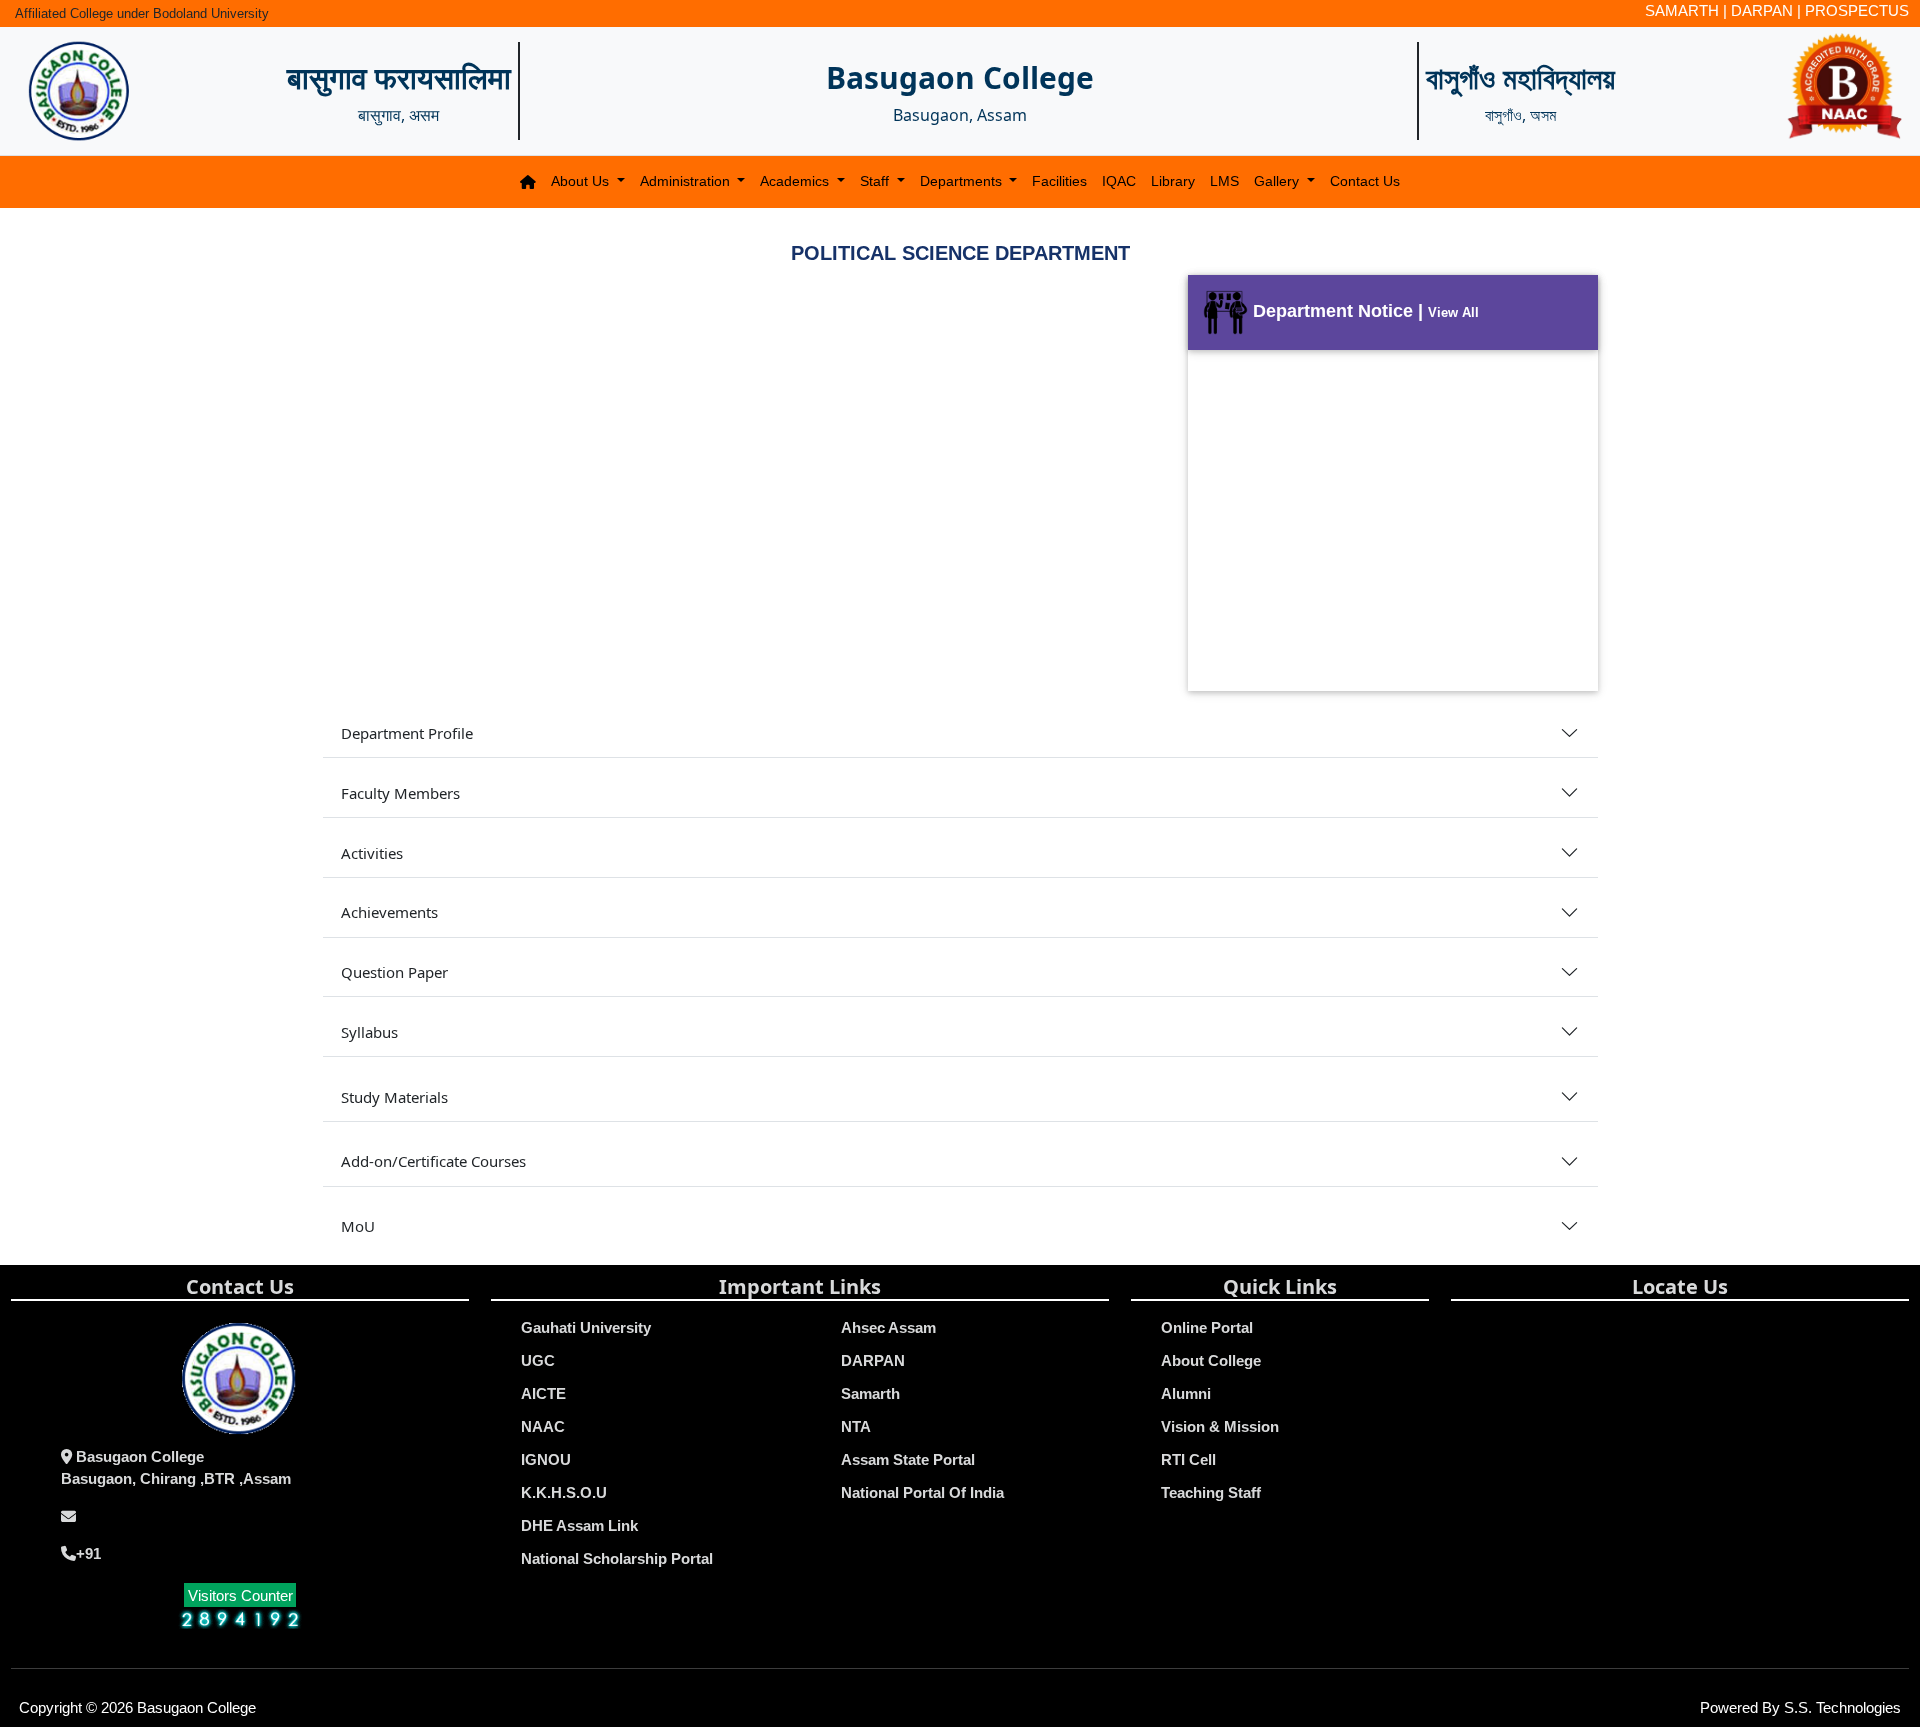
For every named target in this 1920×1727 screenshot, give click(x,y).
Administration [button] (687, 181)
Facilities (1059, 181)
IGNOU (546, 1459)
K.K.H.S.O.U (564, 1492)
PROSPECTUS (1857, 10)
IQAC (1119, 181)
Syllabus (369, 1032)
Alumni (1186, 1393)
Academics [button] (796, 181)
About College (1211, 1360)
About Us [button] (582, 181)
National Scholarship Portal (617, 1558)
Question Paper (394, 972)
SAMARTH (1682, 10)
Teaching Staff (1211, 1492)
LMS (1224, 181)
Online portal (1207, 1327)
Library (1173, 181)
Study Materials (394, 1097)
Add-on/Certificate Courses (433, 1161)
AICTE (543, 1393)
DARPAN (1762, 10)
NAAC (543, 1426)
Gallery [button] (1278, 181)
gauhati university (586, 1327)
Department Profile (407, 733)
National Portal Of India (922, 1492)
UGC (538, 1360)
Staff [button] (876, 181)
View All (1453, 312)
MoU (358, 1226)
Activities (372, 853)
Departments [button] (963, 181)
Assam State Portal (908, 1459)
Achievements (389, 912)
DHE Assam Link (579, 1525)
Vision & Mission (1220, 1426)
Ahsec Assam (888, 1327)
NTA (856, 1426)
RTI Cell (1188, 1459)
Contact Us (1365, 181)
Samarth (870, 1393)
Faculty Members (400, 793)
